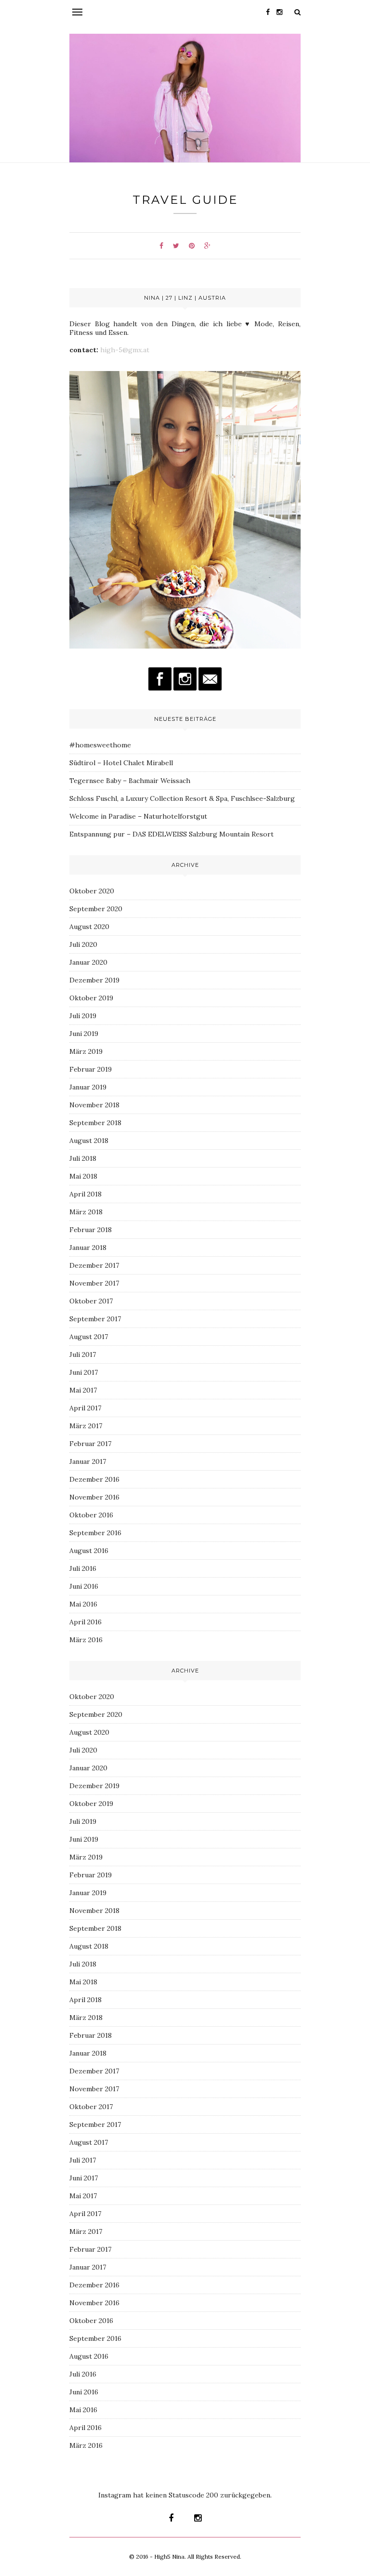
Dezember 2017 (94, 1265)
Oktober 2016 (91, 1515)
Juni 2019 (84, 1034)
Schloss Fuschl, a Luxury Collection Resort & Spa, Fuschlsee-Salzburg (182, 798)
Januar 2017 (88, 1461)
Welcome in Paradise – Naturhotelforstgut (138, 816)
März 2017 (86, 1426)
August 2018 (89, 1141)
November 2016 (94, 1497)
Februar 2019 (91, 1069)
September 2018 (95, 1123)
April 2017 (85, 1408)
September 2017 (95, 1319)
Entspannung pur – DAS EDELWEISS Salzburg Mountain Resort (172, 834)
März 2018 (86, 1212)
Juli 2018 (83, 1158)
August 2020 (89, 927)
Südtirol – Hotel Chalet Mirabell (121, 763)
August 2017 (89, 1337)
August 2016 (89, 1551)
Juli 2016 (83, 1568)
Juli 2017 (83, 1354)
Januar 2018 (88, 1248)
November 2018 (94, 1105)
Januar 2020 (88, 962)
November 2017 (94, 1283)
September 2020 (96, 909)
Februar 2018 (91, 1230)
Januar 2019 (88, 1087)
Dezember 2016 (94, 1479)
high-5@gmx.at (124, 350)
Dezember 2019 (94, 980)
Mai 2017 (83, 1390)
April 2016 (86, 1622)
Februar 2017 (90, 1444)
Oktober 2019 (91, 998)
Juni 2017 (84, 1372)
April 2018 (86, 1194)
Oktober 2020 (92, 891)
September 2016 (95, 1533)
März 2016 (86, 1640)
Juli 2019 (83, 1016)
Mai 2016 (83, 1604)
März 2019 (86, 1051)
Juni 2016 (84, 1586)
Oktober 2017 (91, 1301)
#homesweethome (100, 745)
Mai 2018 (83, 1176)
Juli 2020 (83, 944)
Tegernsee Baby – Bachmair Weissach (131, 781)
